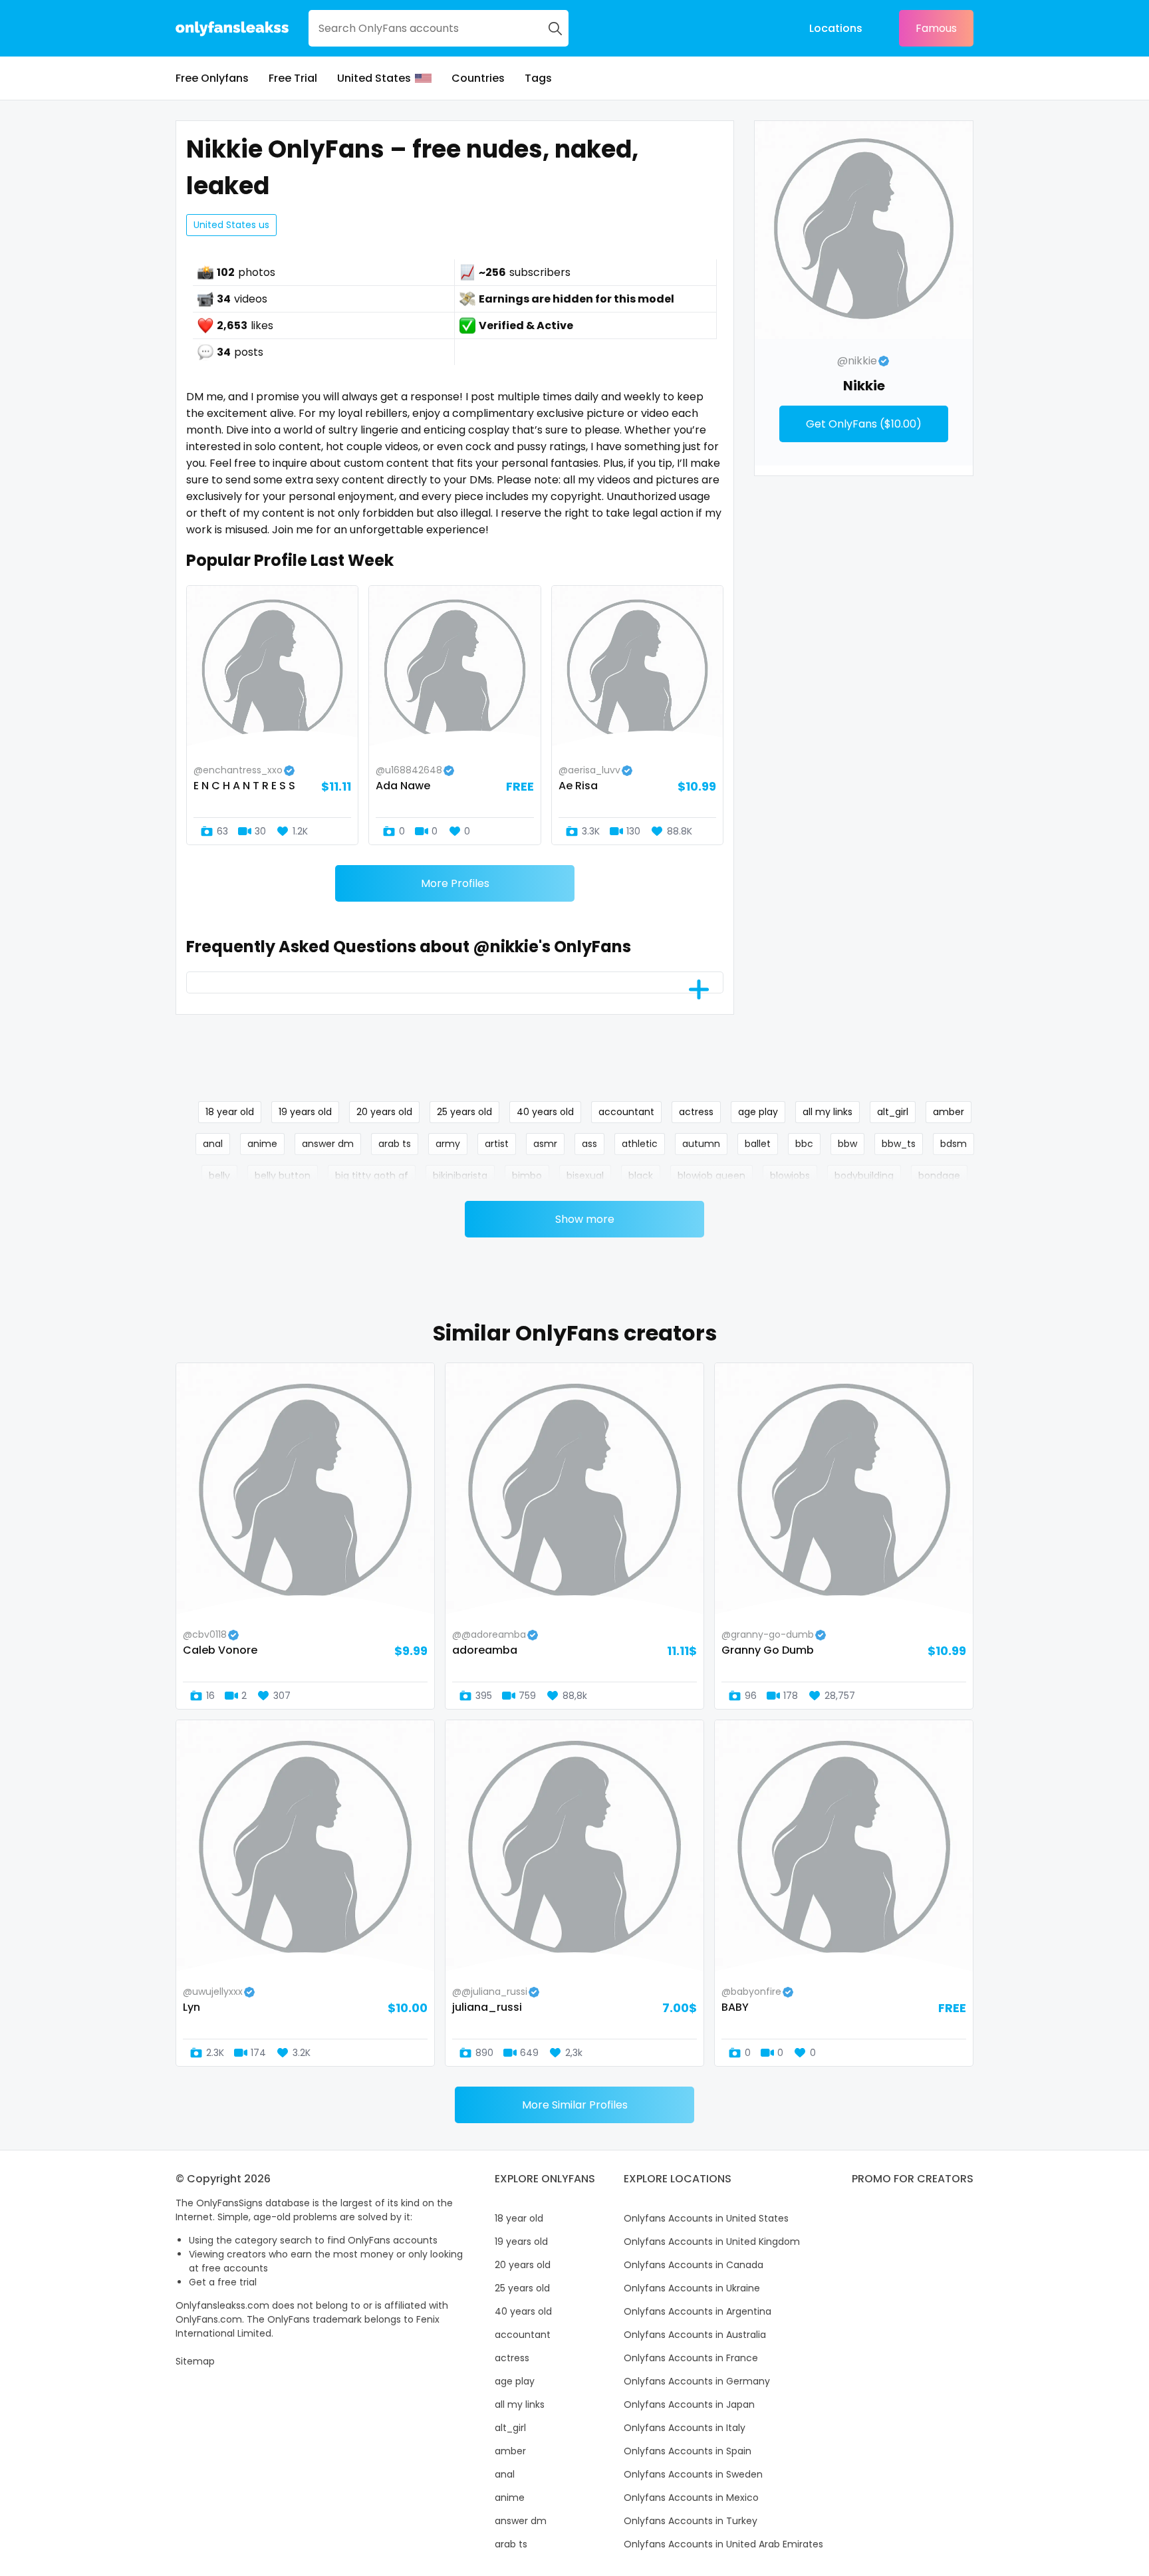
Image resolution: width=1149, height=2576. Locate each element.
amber (949, 1112)
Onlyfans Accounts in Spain (688, 2451)
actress (696, 1112)
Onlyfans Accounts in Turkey (691, 2521)
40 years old (545, 1112)
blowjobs (790, 1176)
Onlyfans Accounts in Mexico (691, 2498)
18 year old (230, 1112)
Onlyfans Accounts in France (691, 2358)
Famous (936, 28)
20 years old (384, 1112)
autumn (701, 1144)
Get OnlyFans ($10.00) (864, 424)
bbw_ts (899, 1144)
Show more (585, 1219)
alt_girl (893, 1112)
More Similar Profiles (575, 2105)
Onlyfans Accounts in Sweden (693, 2474)
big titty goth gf (372, 1176)
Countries (478, 78)
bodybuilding (864, 1176)
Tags (538, 78)
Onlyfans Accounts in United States (706, 2218)
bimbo (527, 1176)
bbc (804, 1144)
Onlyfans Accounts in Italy (685, 2428)
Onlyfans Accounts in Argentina (698, 2311)
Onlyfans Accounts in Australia (695, 2335)
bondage (939, 1176)
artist (497, 1144)
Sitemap (195, 2361)
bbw (847, 1144)
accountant (626, 1112)
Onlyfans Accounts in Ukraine (692, 2288)
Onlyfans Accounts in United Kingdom (712, 2242)
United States (374, 78)
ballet (758, 1144)
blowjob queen (711, 1176)
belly (219, 1176)
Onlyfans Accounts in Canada (694, 2265)
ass (589, 1144)
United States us (231, 225)
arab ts (395, 1144)
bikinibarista (460, 1176)
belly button (283, 1176)
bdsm (954, 1144)
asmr (545, 1144)
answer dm (328, 1144)
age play (758, 1112)
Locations (836, 28)
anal (213, 1144)
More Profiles (455, 883)
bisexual (585, 1176)
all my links (828, 1112)
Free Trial (293, 78)
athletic (640, 1144)
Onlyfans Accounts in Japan (689, 2404)
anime (262, 1144)
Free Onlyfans (212, 78)
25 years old (464, 1112)
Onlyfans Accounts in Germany (697, 2381)
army (448, 1144)
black (641, 1176)
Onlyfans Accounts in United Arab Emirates (723, 2544)
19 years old (305, 1112)
